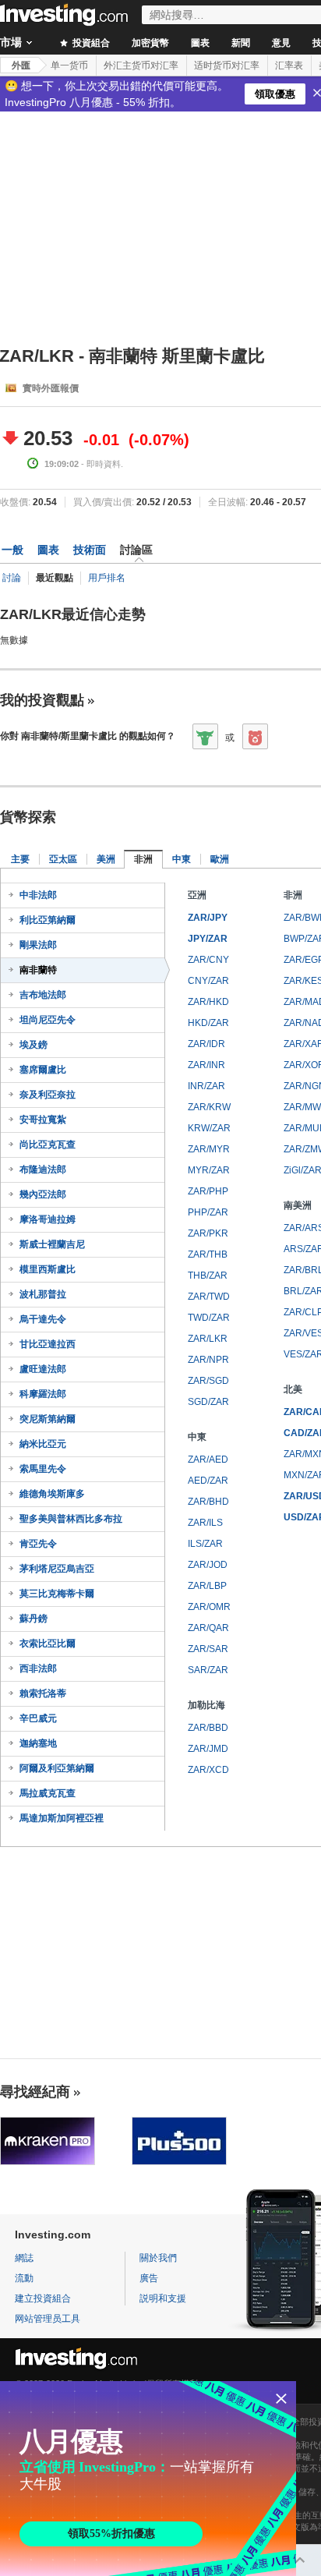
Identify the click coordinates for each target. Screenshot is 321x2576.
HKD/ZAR (208, 1023)
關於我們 (158, 2258)
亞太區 (63, 859)
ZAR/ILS (205, 1523)
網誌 (24, 2258)
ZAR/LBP (207, 1586)
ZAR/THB (208, 1254)
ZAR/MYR (209, 1149)
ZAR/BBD (208, 1728)
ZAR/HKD (208, 1002)
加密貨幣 (150, 43)
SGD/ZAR (208, 1402)
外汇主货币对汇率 (141, 65)
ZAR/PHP (208, 1191)
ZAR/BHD (208, 1502)
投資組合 (90, 43)
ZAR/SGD (208, 1381)
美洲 (106, 859)
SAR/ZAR (208, 1670)
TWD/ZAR (209, 1318)
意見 (281, 43)
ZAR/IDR (206, 1044)
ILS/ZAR (205, 1544)
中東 (182, 859)
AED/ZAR (208, 1481)
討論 (12, 578)
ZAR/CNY (208, 960)
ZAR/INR (206, 1065)
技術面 (90, 550)
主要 (20, 859)
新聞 (241, 43)
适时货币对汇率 (227, 65)
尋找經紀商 (35, 2092)
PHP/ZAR (208, 1212)
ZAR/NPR (208, 1360)
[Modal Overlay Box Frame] (148, 2479)
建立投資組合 (43, 2298)
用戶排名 (107, 578)
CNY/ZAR (208, 981)
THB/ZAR (208, 1276)
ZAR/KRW (209, 1107)
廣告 (149, 2278)
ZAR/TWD (209, 1297)
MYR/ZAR (209, 1170)
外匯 (21, 65)
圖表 (200, 43)
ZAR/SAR (208, 1649)
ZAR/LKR (208, 1339)
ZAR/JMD (208, 1749)
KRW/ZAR (209, 1128)
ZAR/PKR (208, 1233)
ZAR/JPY (208, 918)
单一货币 (69, 65)
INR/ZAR (206, 1086)
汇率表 (289, 65)
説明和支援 (163, 2298)
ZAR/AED (208, 1460)
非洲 (143, 859)
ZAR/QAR (208, 1628)
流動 (24, 2278)
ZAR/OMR (209, 1607)
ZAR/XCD (208, 1770)
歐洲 (220, 859)
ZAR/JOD (208, 1565)
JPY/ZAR (208, 939)
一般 (12, 550)
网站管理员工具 (48, 2319)
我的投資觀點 (42, 700)
